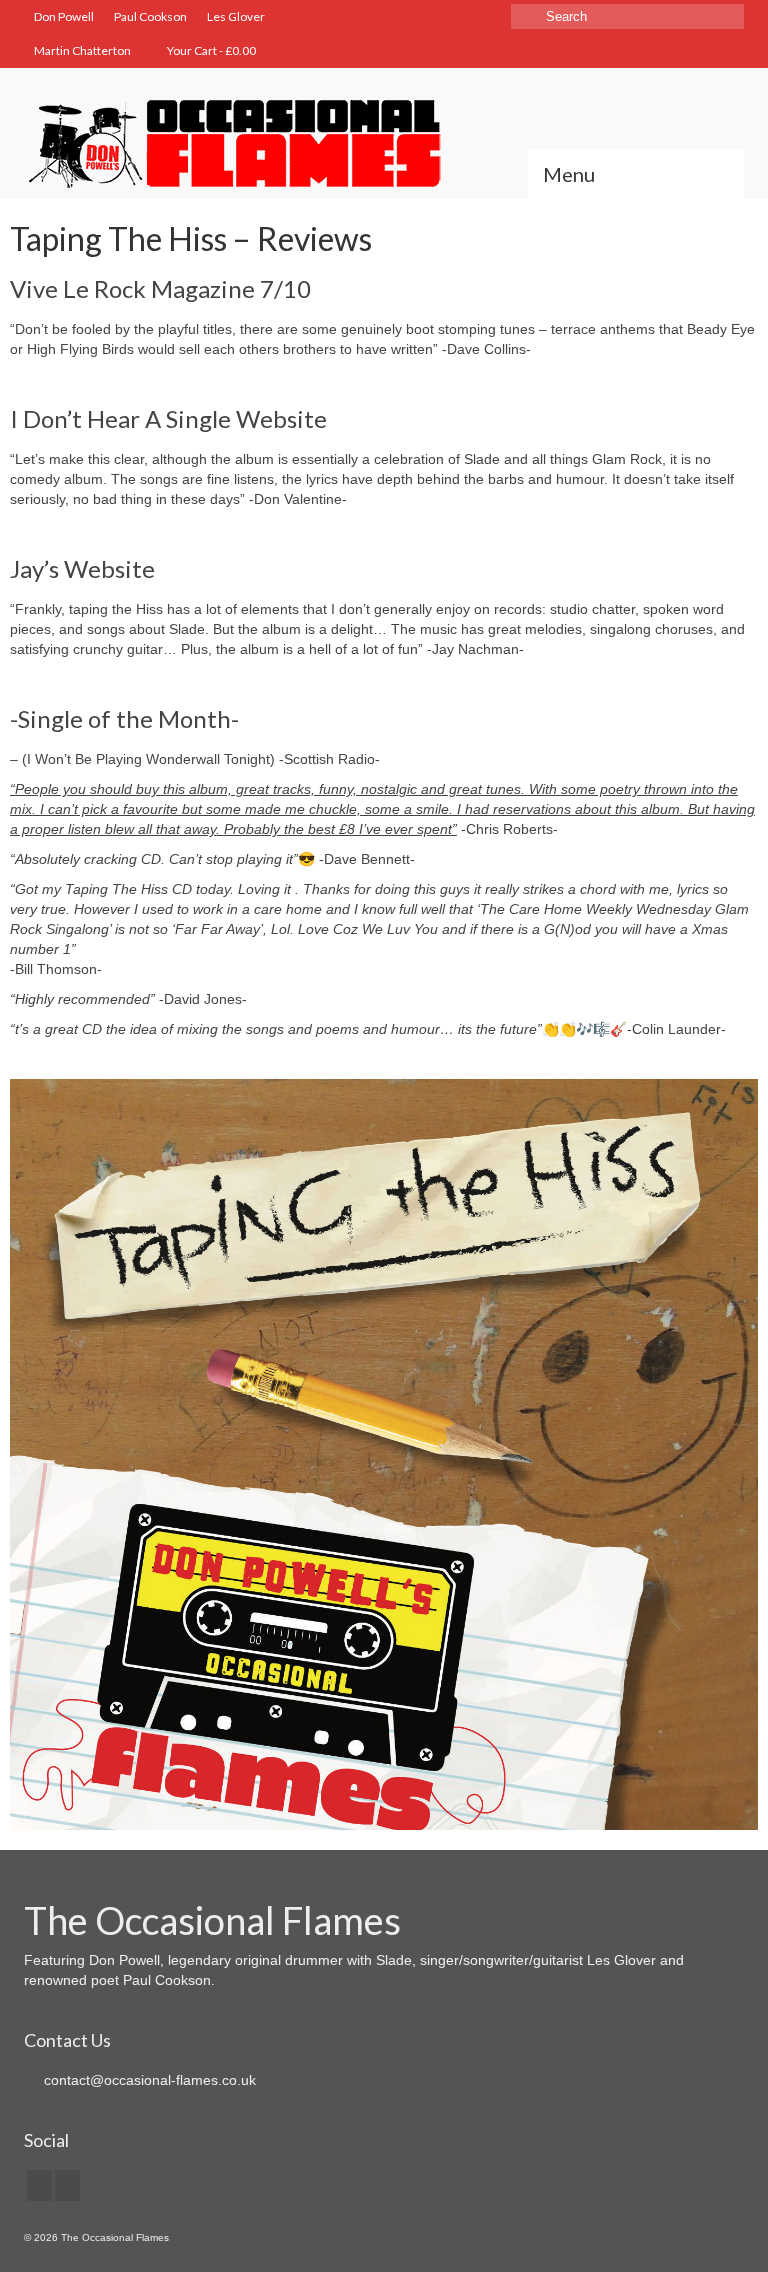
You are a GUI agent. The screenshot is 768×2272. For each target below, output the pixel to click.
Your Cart (210, 50)
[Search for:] (627, 16)
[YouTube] (67, 2185)
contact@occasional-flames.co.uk (148, 2080)
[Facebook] (39, 2185)
